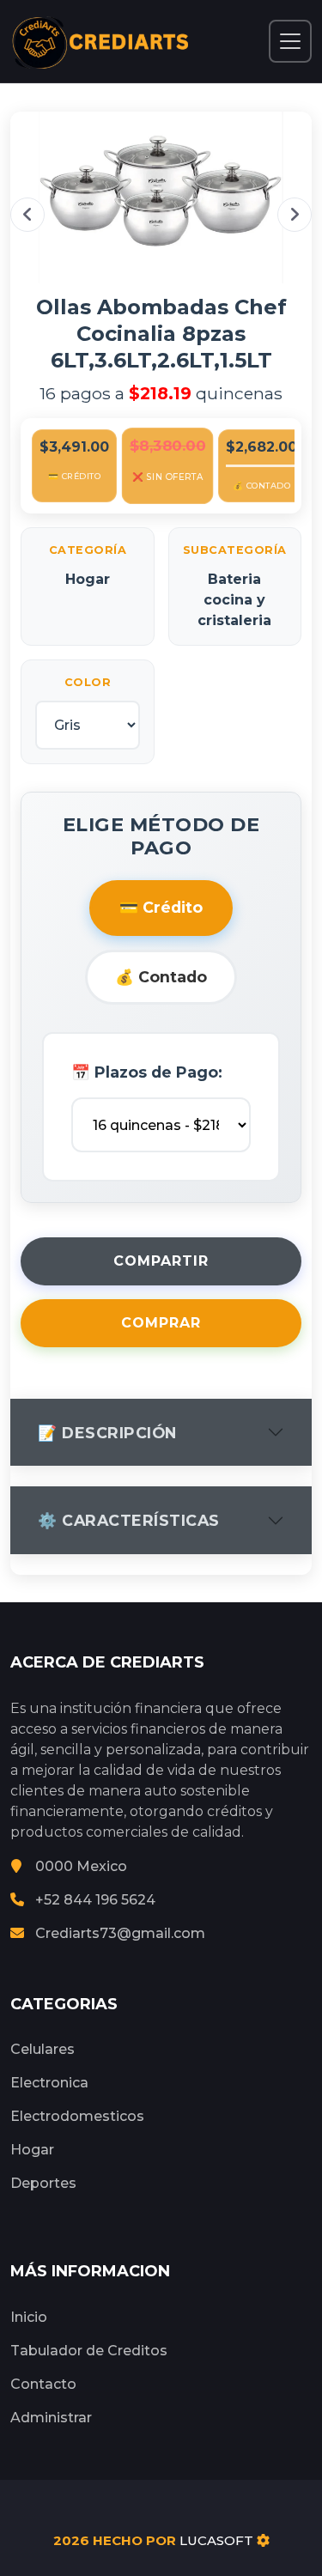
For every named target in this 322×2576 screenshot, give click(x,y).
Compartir (161, 1261)
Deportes (43, 2183)
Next (295, 215)
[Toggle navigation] (290, 41)
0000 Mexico (81, 1866)
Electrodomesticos (77, 2116)
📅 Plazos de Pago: (147, 1072)
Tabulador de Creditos (89, 2351)
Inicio (29, 2317)
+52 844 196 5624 (95, 1900)
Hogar (32, 2150)
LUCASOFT (216, 2540)
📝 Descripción (107, 1433)
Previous (27, 215)
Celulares (43, 2049)
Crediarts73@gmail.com (120, 1933)
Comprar (161, 1323)
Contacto (43, 2384)
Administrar (51, 2418)
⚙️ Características (129, 1520)
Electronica (49, 2083)
